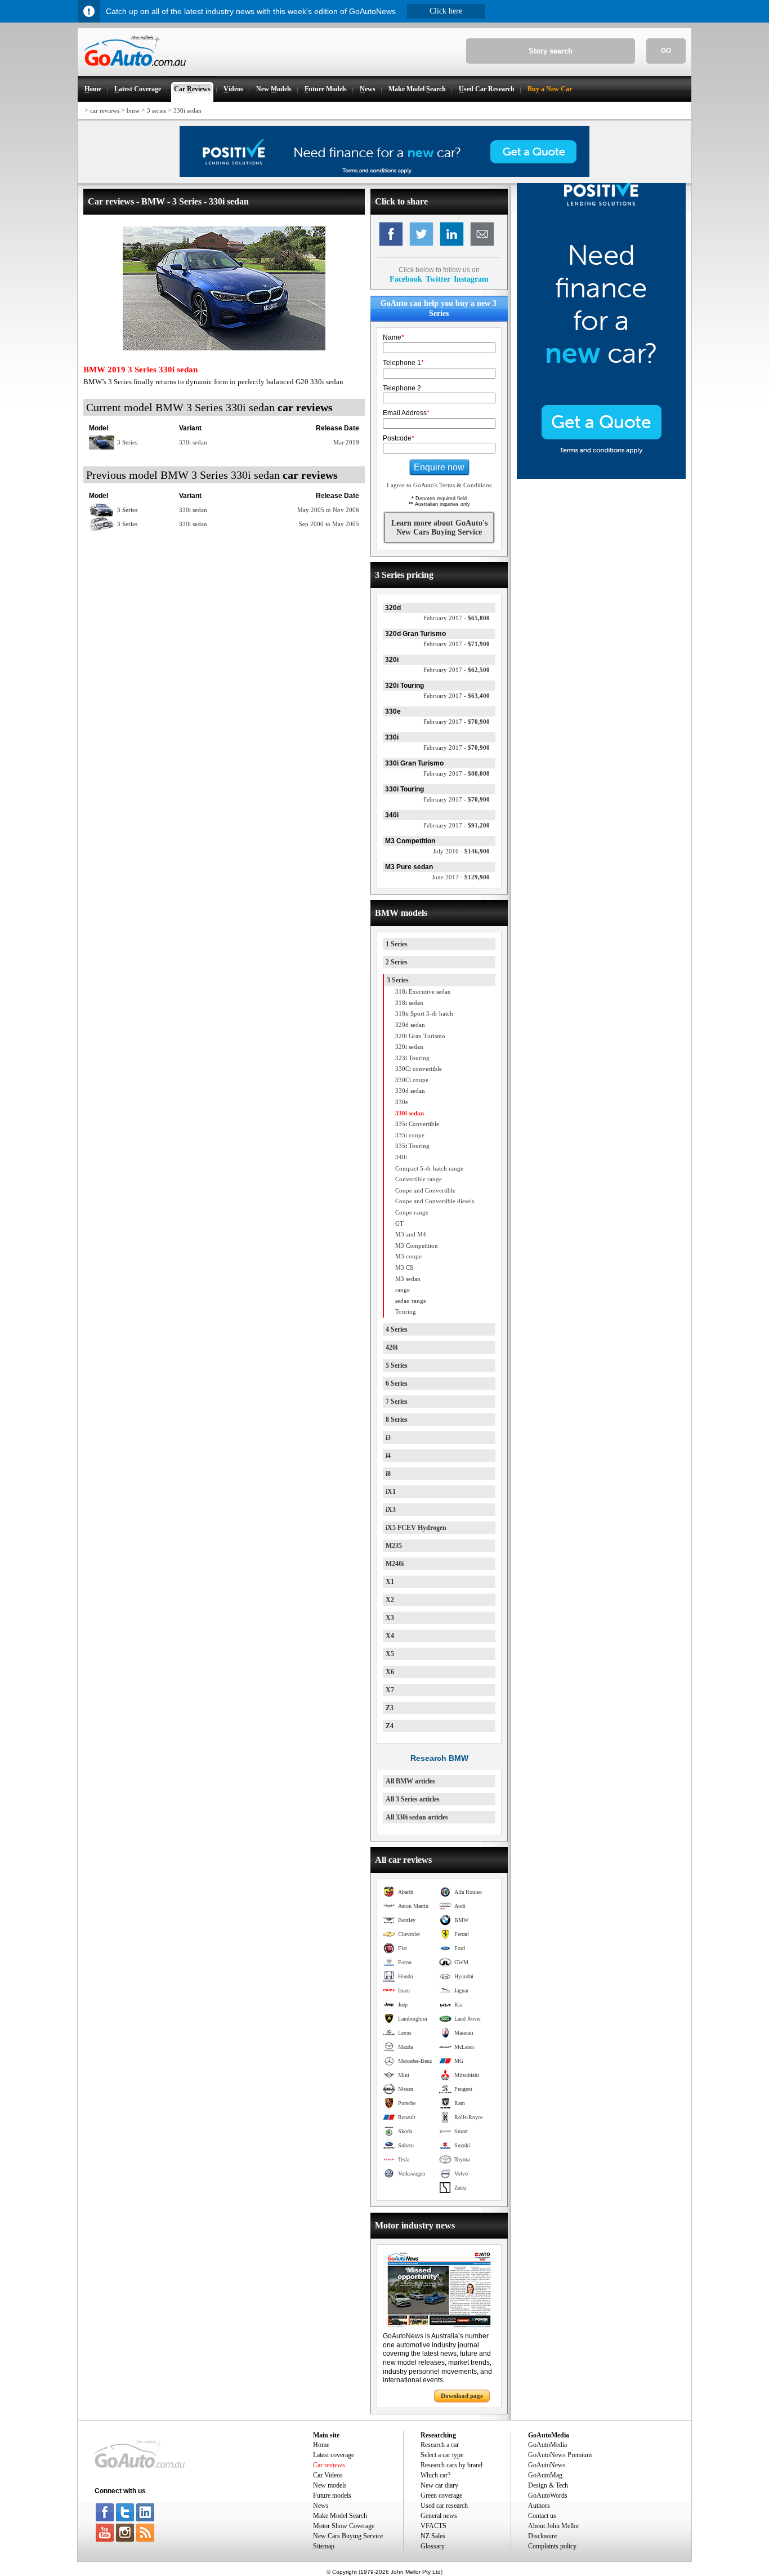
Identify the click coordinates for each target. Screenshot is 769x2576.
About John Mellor (554, 2526)
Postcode (399, 438)
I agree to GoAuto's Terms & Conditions (439, 485)
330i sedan (187, 110)
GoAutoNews (547, 2465)
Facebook (406, 279)
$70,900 (457, 722)
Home (321, 2445)
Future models (332, 2495)
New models (330, 2485)
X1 (390, 1582)
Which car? (435, 2475)
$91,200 (457, 825)
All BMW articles (410, 1781)
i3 (388, 1438)
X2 (390, 1600)
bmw (133, 110)
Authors (539, 2506)
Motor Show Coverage (344, 2526)
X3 (390, 1618)
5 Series (397, 1365)
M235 (394, 1546)
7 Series (397, 1402)
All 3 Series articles (413, 1799)
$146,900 (461, 851)
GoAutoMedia (547, 2445)
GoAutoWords (548, 2495)
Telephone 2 (402, 388)
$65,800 (457, 618)
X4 (390, 1636)
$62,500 (457, 670)
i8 (388, 1474)
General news (439, 2516)
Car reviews (329, 2465)
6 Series (397, 1383)
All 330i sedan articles (417, 1817)
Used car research (444, 2506)
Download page (462, 2396)
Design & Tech (548, 2485)
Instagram (471, 279)
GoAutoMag (545, 2475)
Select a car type (442, 2455)
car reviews (105, 110)
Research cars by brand (451, 2465)
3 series (157, 110)
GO (666, 51)
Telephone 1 (403, 363)
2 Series (397, 962)
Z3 (390, 1708)
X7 (390, 1690)
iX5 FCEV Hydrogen (416, 1528)
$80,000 (457, 773)
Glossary (433, 2546)
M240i (395, 1564)
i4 (388, 1456)
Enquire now (439, 467)
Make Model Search (340, 2516)
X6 (390, 1672)
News (321, 2506)
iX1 (391, 1492)
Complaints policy (552, 2546)
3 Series (398, 980)
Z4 (390, 1726)
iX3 (391, 1510)
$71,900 (457, 644)
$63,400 (457, 696)
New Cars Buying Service (348, 2536)
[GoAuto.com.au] (132, 71)
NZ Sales (433, 2536)
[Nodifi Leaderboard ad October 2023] (384, 175)
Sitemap (324, 2546)
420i (392, 1347)
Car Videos (328, 2475)
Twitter (438, 279)
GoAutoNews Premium (560, 2455)
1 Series (397, 944)
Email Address (406, 413)
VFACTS (433, 2526)
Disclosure (542, 2536)
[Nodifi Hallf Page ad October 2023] (601, 477)
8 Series (397, 1420)
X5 (390, 1654)
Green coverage (441, 2495)
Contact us (542, 2516)
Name (394, 337)
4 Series (397, 1329)
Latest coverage (334, 2455)
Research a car (440, 2445)
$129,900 (461, 877)
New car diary (439, 2485)
